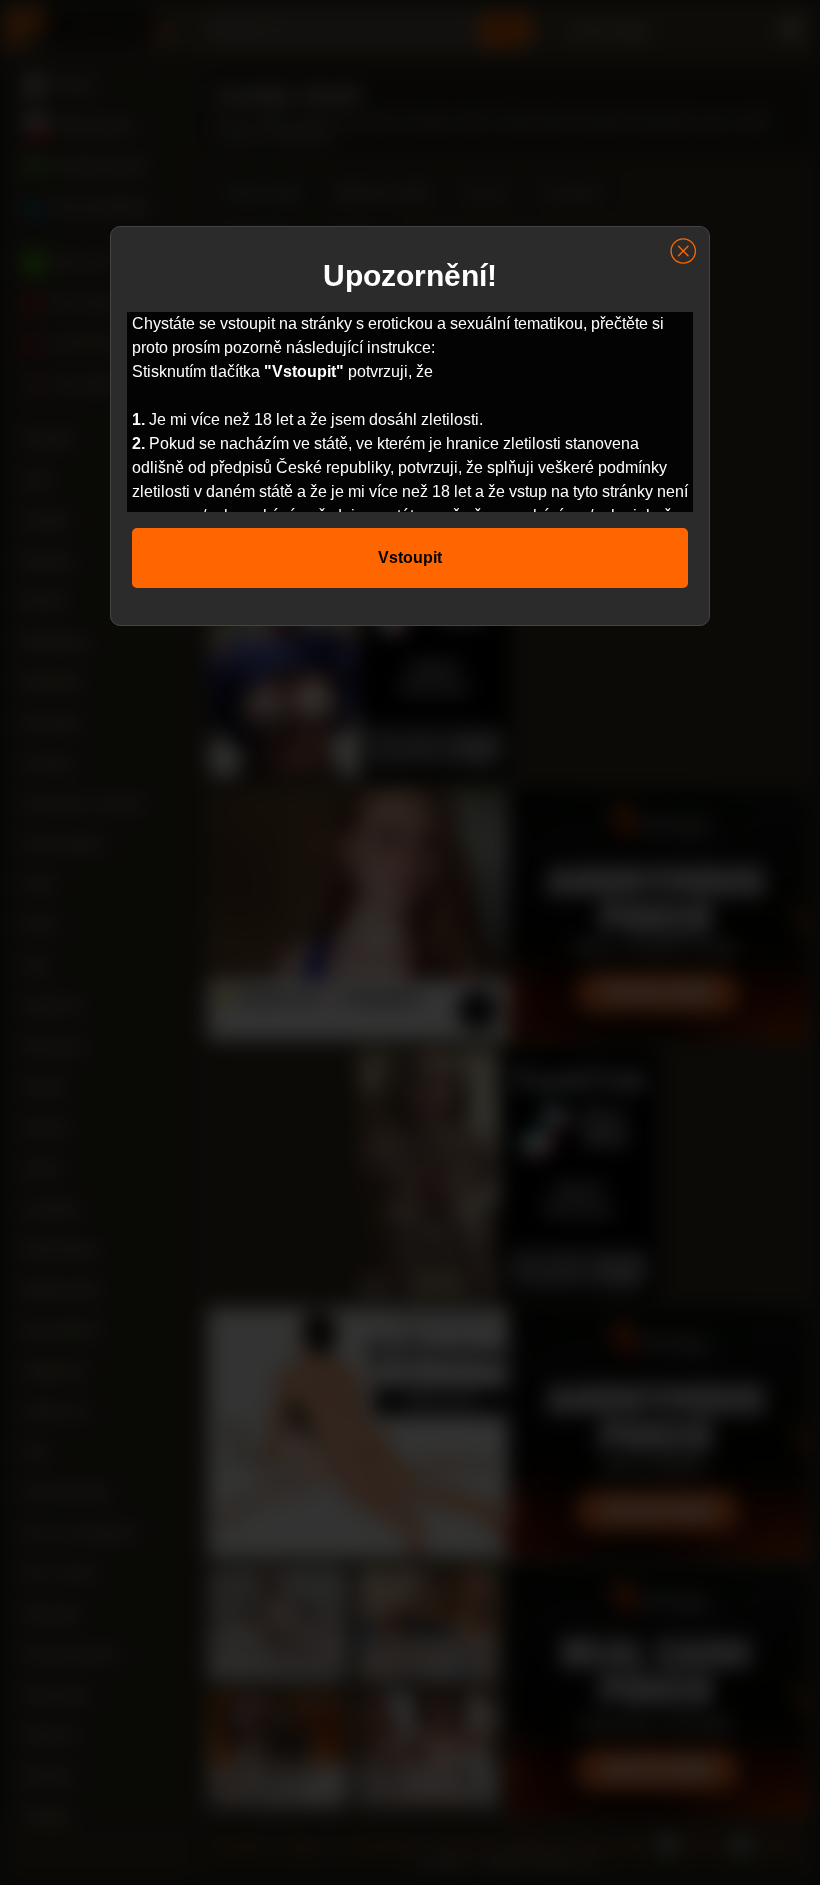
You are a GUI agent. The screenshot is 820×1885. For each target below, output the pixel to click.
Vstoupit (410, 557)
